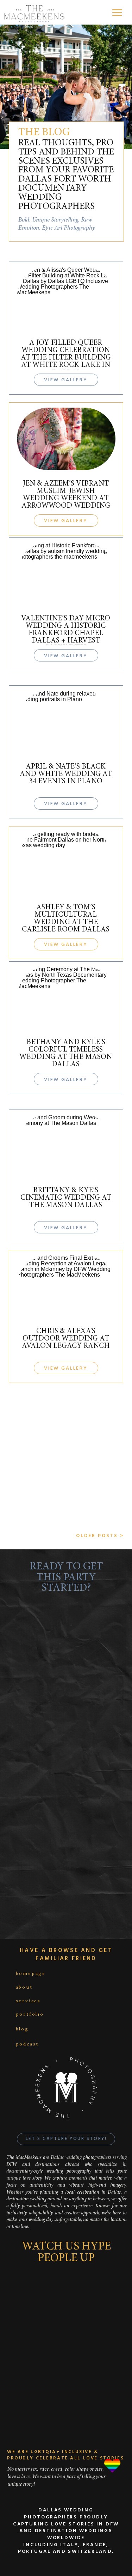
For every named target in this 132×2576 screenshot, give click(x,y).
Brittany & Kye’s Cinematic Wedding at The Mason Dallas (66, 1198)
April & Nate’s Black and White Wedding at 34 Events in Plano (66, 774)
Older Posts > (100, 1536)
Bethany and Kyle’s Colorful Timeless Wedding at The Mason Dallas (66, 1054)
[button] (117, 12)
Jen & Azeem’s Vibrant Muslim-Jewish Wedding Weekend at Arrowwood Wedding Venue (66, 499)
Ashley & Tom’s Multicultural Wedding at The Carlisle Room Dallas (66, 919)
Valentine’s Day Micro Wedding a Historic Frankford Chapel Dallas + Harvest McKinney (66, 634)
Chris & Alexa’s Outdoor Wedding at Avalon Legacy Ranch (66, 1339)
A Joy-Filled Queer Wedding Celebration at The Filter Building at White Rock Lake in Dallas (66, 358)
